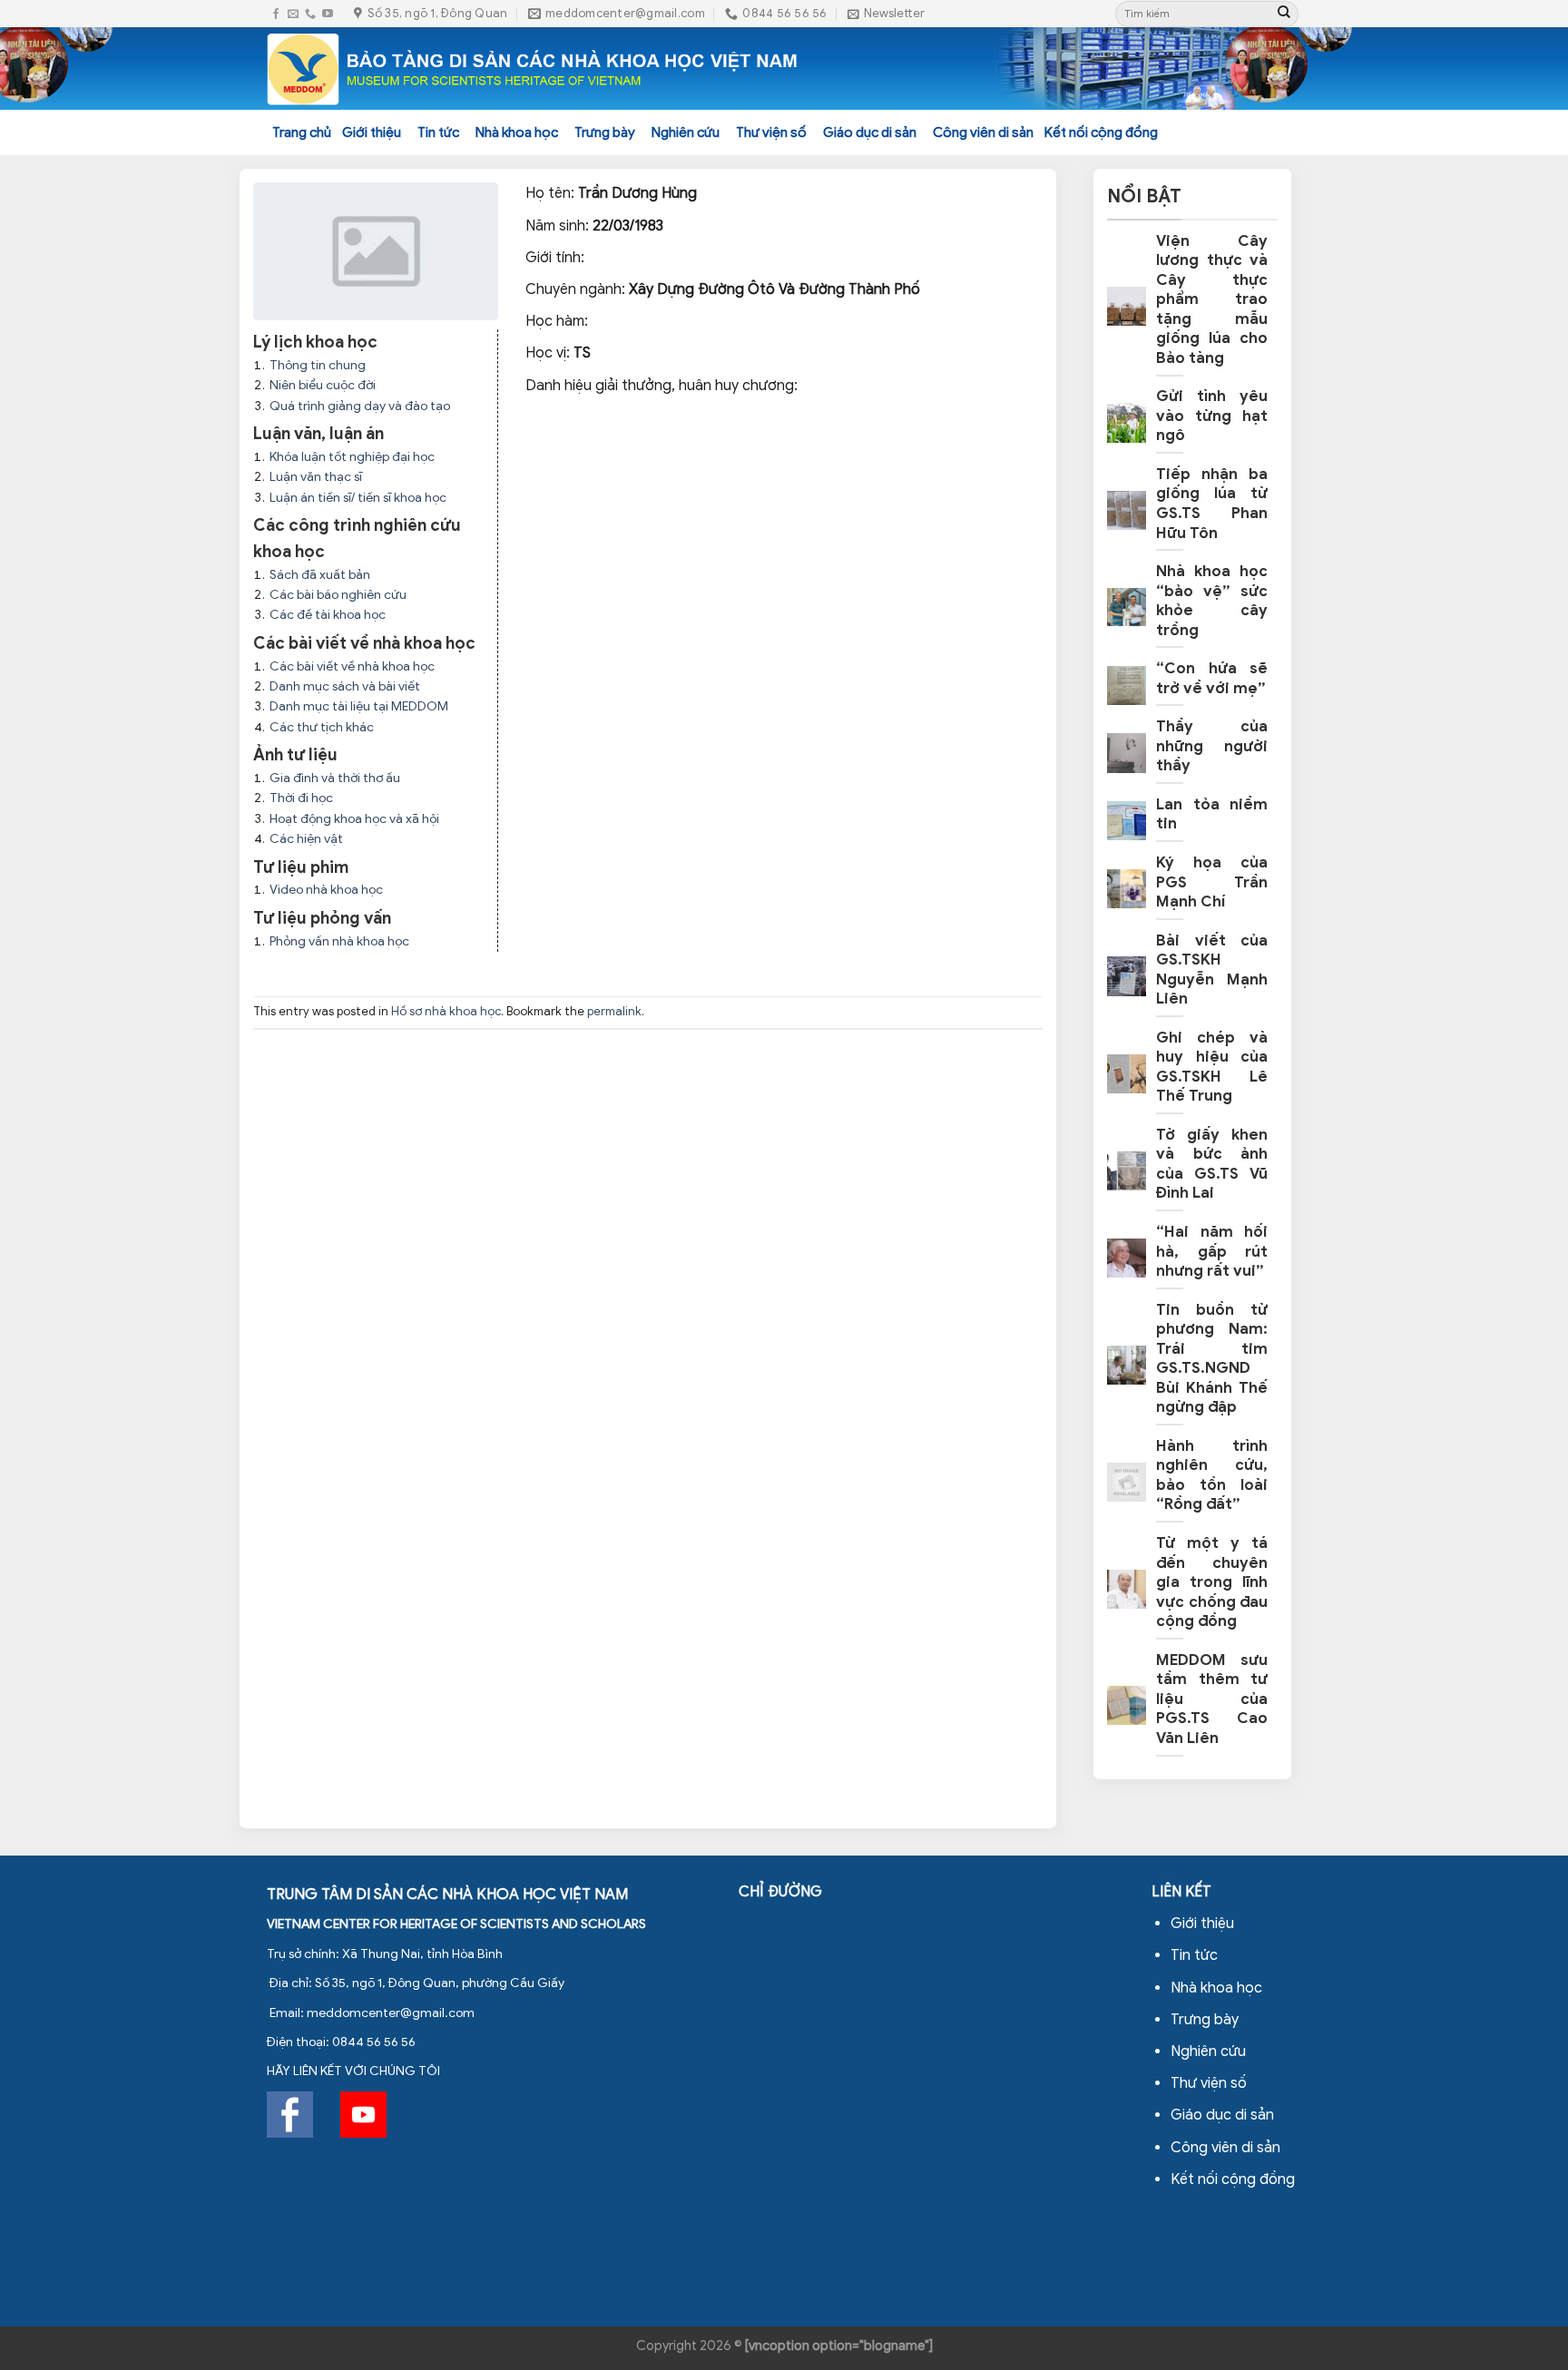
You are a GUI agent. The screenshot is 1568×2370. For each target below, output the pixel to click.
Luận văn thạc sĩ (316, 477)
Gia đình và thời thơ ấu (335, 778)
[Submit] (1284, 14)
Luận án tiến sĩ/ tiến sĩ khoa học (358, 498)
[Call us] (310, 14)
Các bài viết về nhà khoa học (352, 666)
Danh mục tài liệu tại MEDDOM (359, 706)
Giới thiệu (372, 132)
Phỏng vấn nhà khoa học (339, 941)
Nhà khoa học (517, 132)
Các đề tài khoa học (328, 615)
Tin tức (438, 132)
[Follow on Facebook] (276, 14)
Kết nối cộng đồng (1101, 132)
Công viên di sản (983, 132)
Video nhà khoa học (326, 890)
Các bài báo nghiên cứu (338, 595)
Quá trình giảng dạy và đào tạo (360, 406)
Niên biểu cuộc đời (323, 385)
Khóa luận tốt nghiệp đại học (352, 457)
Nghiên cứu (686, 132)
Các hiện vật (306, 839)
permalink (614, 1012)
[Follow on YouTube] (328, 14)
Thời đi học (301, 798)
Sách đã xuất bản (320, 575)
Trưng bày (605, 132)
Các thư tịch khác (322, 727)
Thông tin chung (318, 365)
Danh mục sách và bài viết (345, 686)
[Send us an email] (293, 14)
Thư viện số (771, 132)
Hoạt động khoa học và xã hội (354, 819)
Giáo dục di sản (870, 132)
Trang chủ (302, 132)
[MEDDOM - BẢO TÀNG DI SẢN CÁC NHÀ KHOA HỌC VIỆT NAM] (533, 69)
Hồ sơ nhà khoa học (446, 1012)
